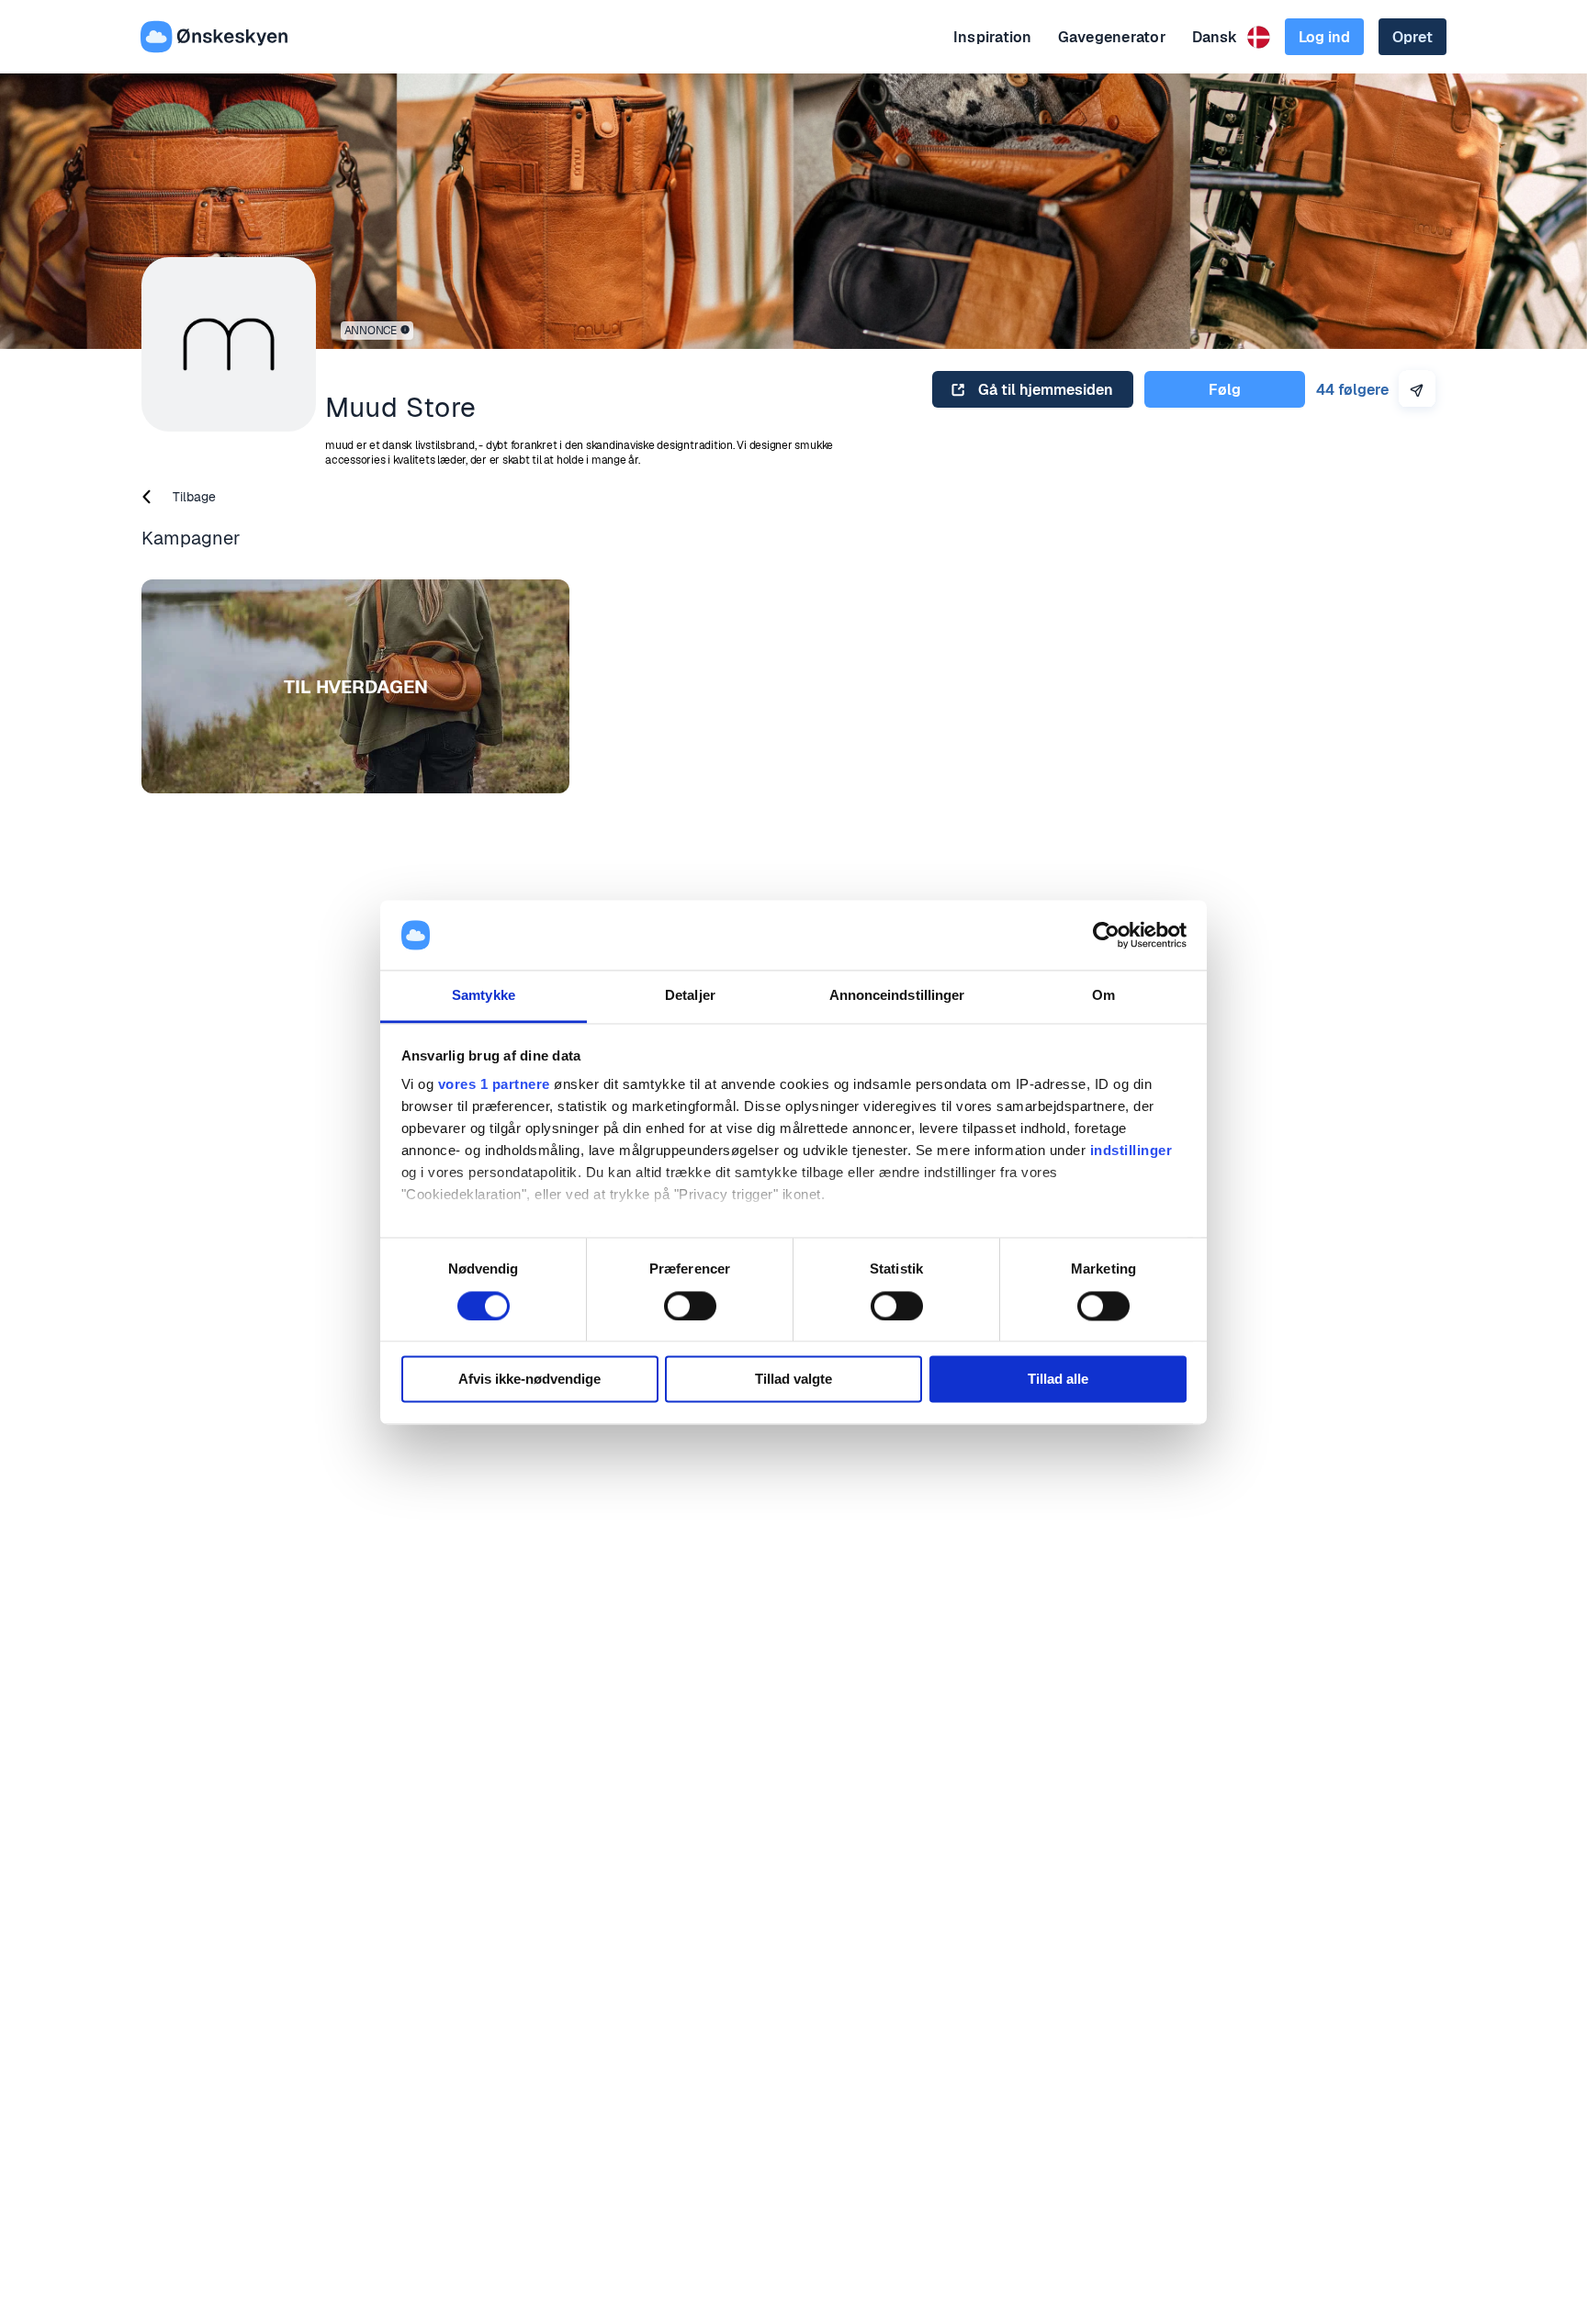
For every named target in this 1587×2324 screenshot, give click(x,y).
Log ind (1324, 37)
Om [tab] (1103, 996)
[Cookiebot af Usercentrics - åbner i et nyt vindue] (1106, 935)
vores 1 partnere (494, 1085)
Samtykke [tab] (484, 996)
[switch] (690, 1306)
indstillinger (1131, 1151)
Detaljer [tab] (690, 996)
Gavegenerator (1112, 37)
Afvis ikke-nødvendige (529, 1380)
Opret (1413, 37)
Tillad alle (1058, 1380)
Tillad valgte (793, 1380)
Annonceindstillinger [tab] (897, 996)
